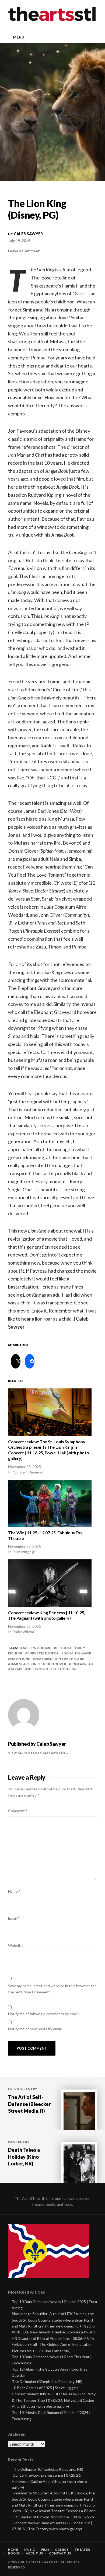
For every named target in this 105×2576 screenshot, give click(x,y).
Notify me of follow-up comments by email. (44, 2014)
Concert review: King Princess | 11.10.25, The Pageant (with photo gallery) (47, 1615)
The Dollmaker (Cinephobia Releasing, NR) (47, 2381)
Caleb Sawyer (28, 234)
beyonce (64, 1648)
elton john (20, 1659)
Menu (19, 37)
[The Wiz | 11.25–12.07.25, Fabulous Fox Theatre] (50, 1504)
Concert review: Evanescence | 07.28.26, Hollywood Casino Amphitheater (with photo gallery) (49, 2481)
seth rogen (38, 1669)
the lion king (65, 1669)
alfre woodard (37, 1648)
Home (13, 2550)
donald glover (77, 1653)
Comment (18, 1811)
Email (14, 1918)
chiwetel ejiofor (43, 1653)
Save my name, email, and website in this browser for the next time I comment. (52, 1989)
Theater (82, 2550)
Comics (62, 2550)
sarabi (16, 1669)
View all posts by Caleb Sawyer (37, 1753)
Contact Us (60, 2553)
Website (15, 1945)
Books (14, 2553)
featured (44, 1659)
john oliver (56, 1664)
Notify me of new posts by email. (35, 2029)
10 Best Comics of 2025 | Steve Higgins (45, 2388)
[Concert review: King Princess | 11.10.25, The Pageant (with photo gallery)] (50, 1583)
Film (45, 2550)
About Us (34, 2553)
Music (30, 2550)
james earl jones (25, 1664)
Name (14, 1891)
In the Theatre (71, 1659)
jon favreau (82, 1664)
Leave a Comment (24, 251)
